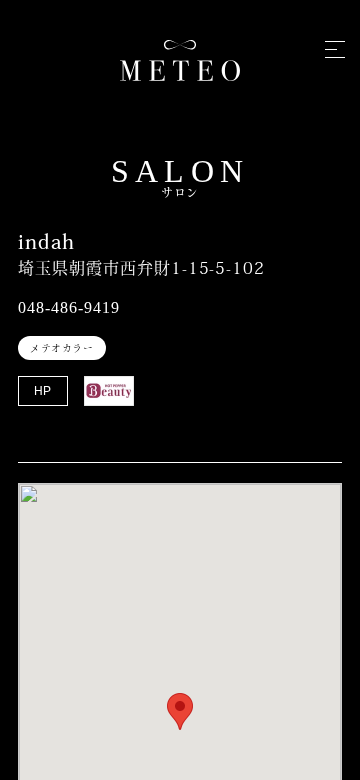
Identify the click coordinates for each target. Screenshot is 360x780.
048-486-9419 (69, 307)
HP (43, 391)
